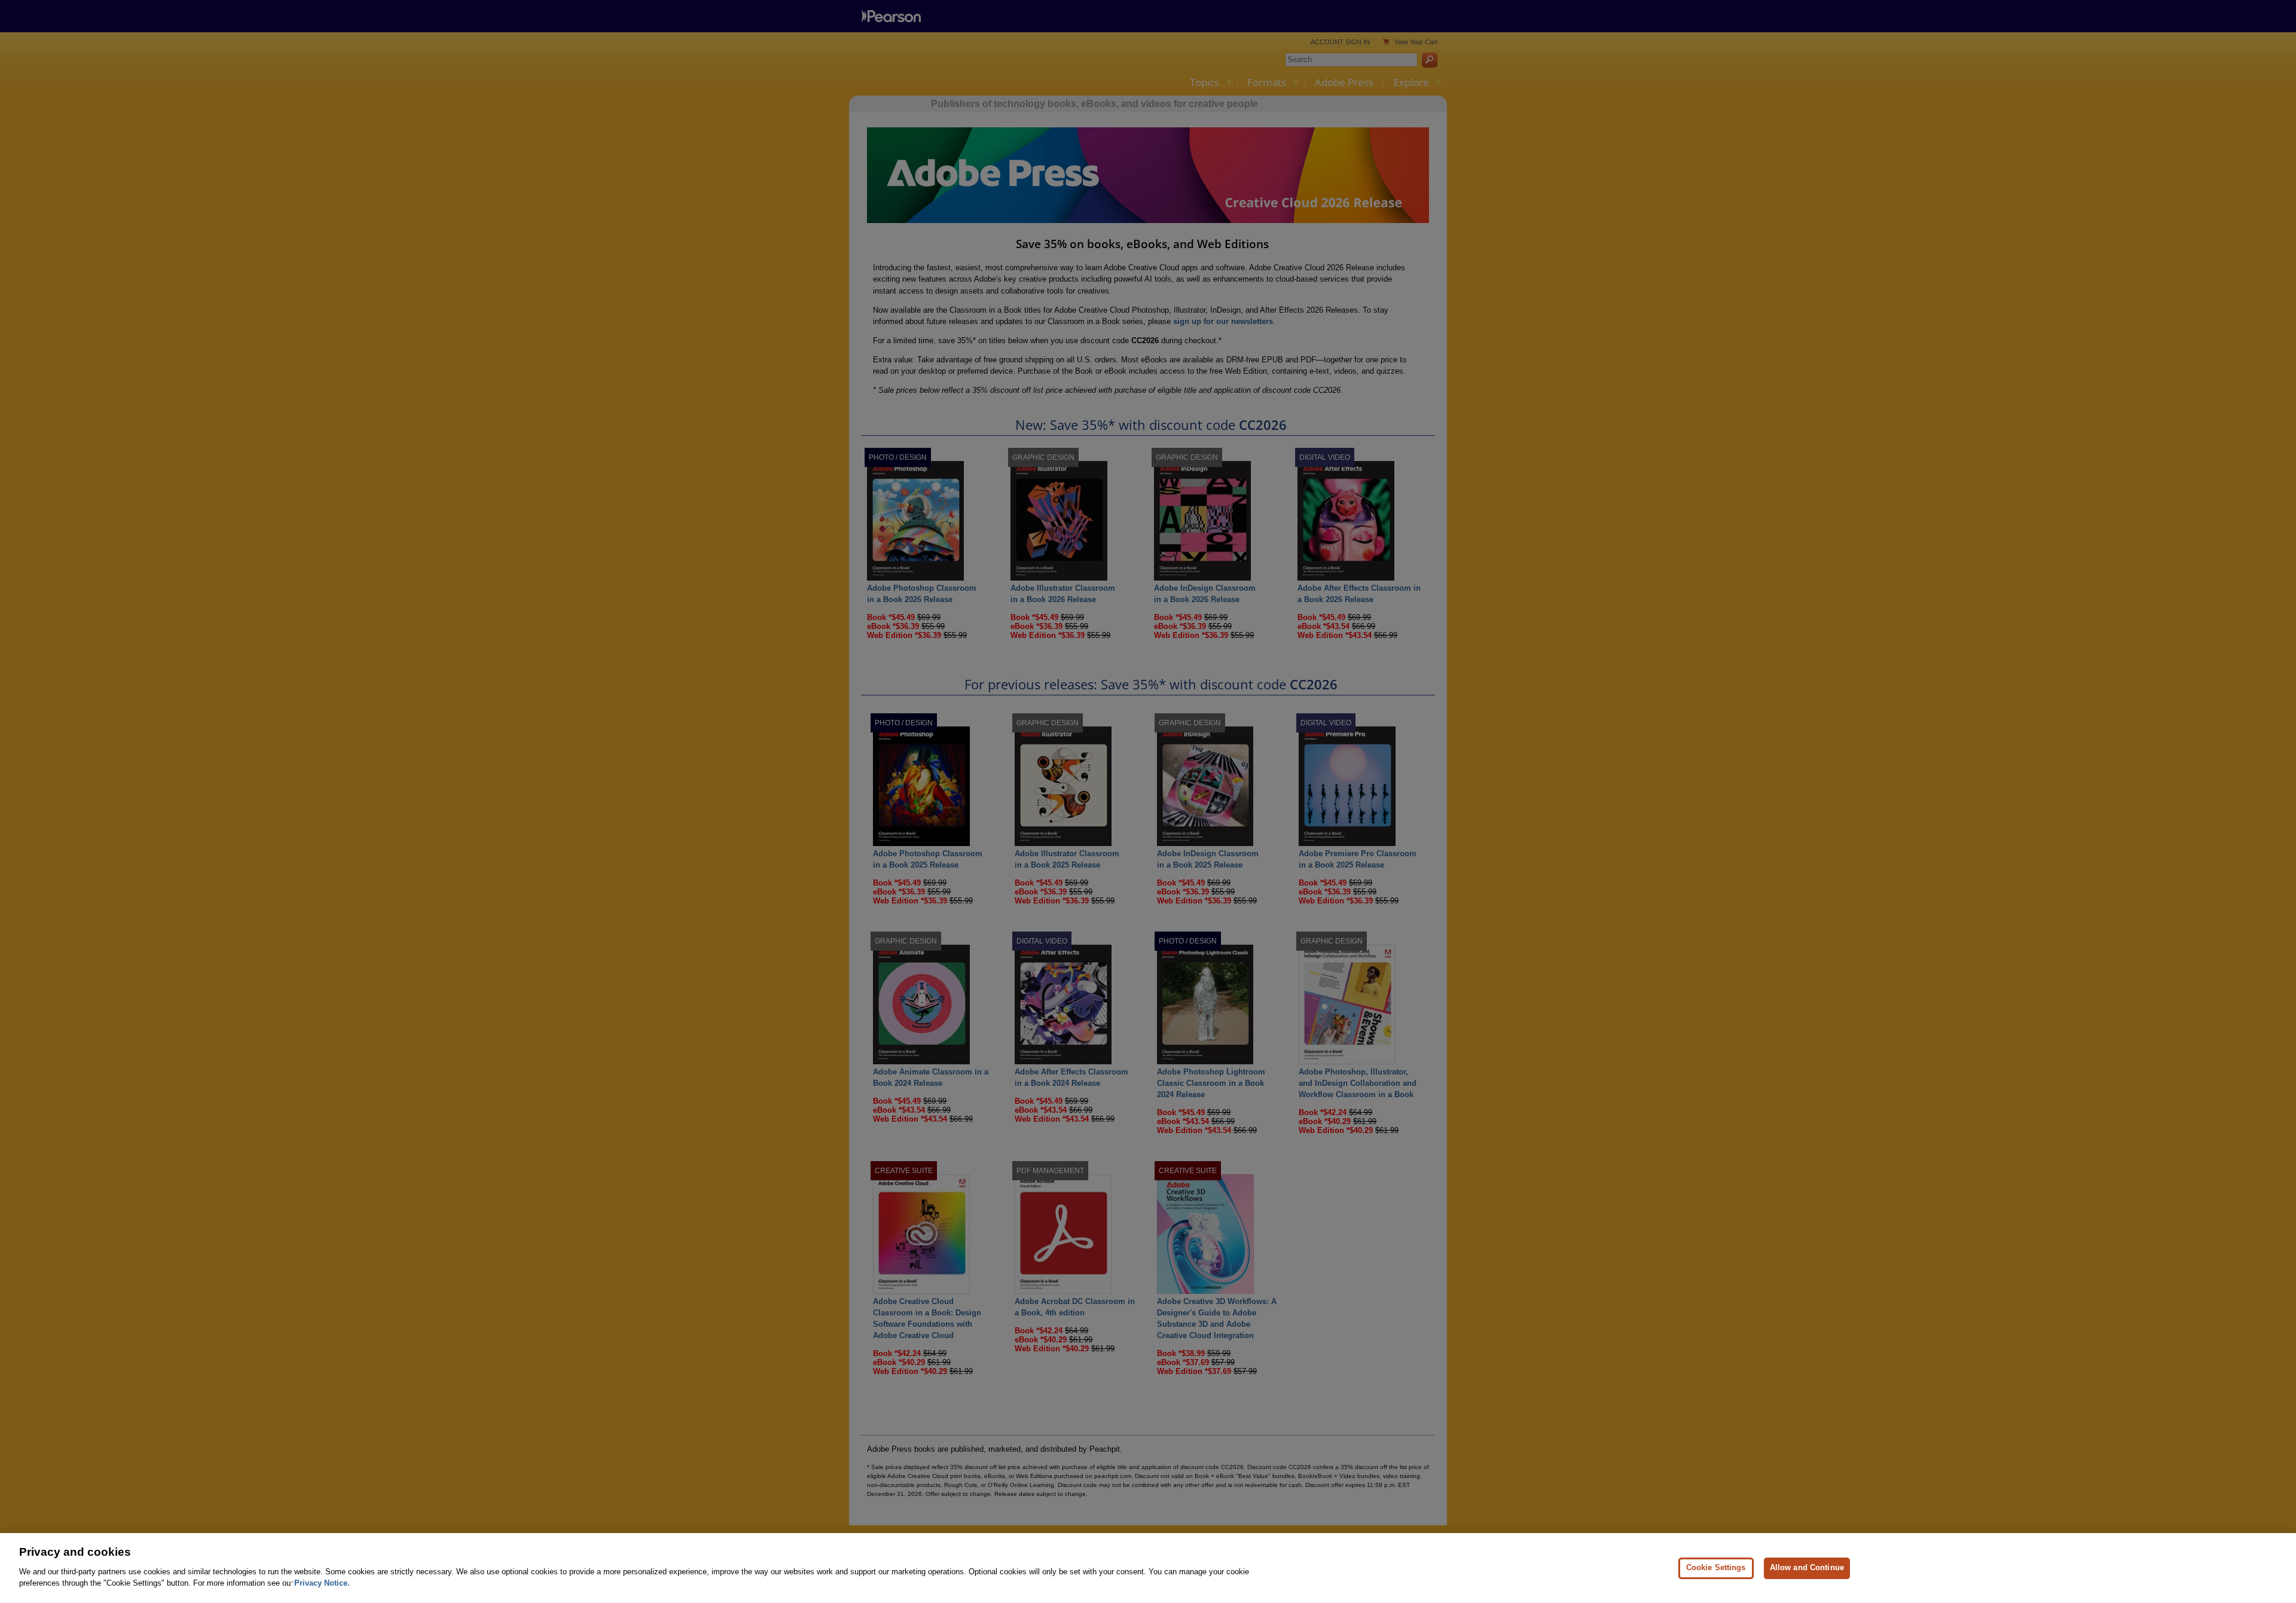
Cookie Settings (1716, 1567)
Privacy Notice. (322, 1583)
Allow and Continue (1807, 1567)
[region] (1148, 1568)
